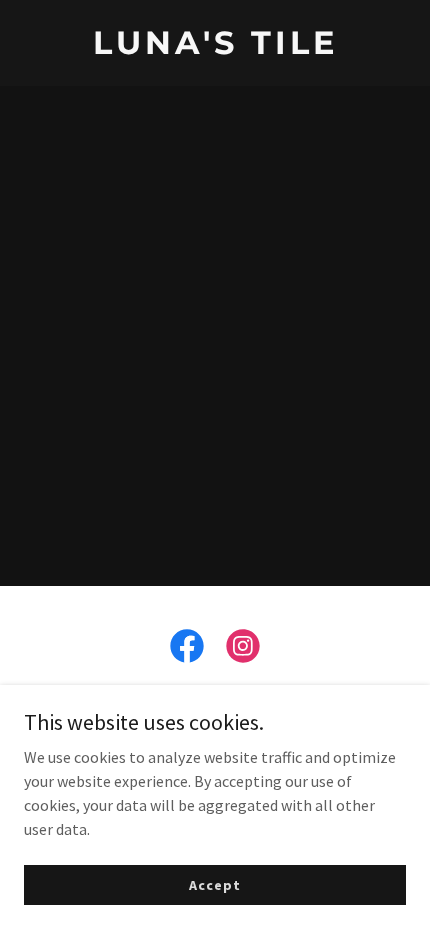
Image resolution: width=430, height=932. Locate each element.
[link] (215, 48)
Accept (214, 884)
